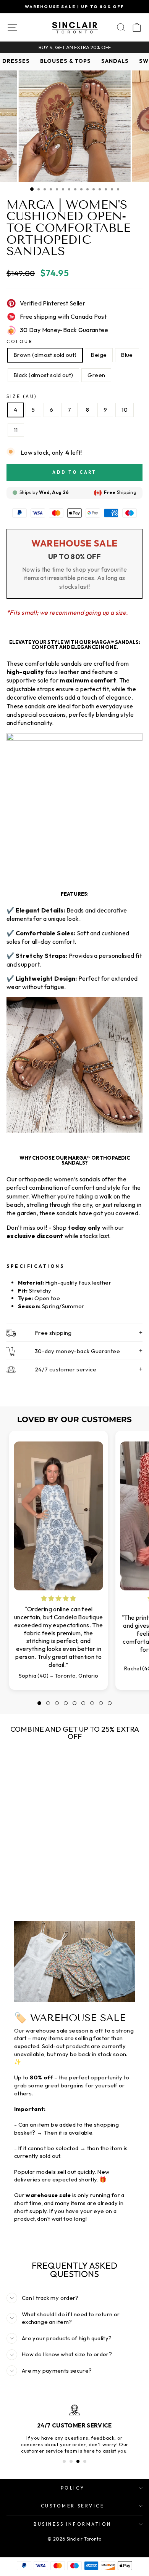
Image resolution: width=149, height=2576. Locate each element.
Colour (20, 341)
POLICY (73, 2488)
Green (96, 375)
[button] (39, 1703)
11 (16, 430)
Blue (127, 355)
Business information (73, 2524)
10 (125, 410)
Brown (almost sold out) (45, 355)
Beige (99, 355)
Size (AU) (22, 396)
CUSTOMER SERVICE (73, 2506)
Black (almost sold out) (43, 375)
